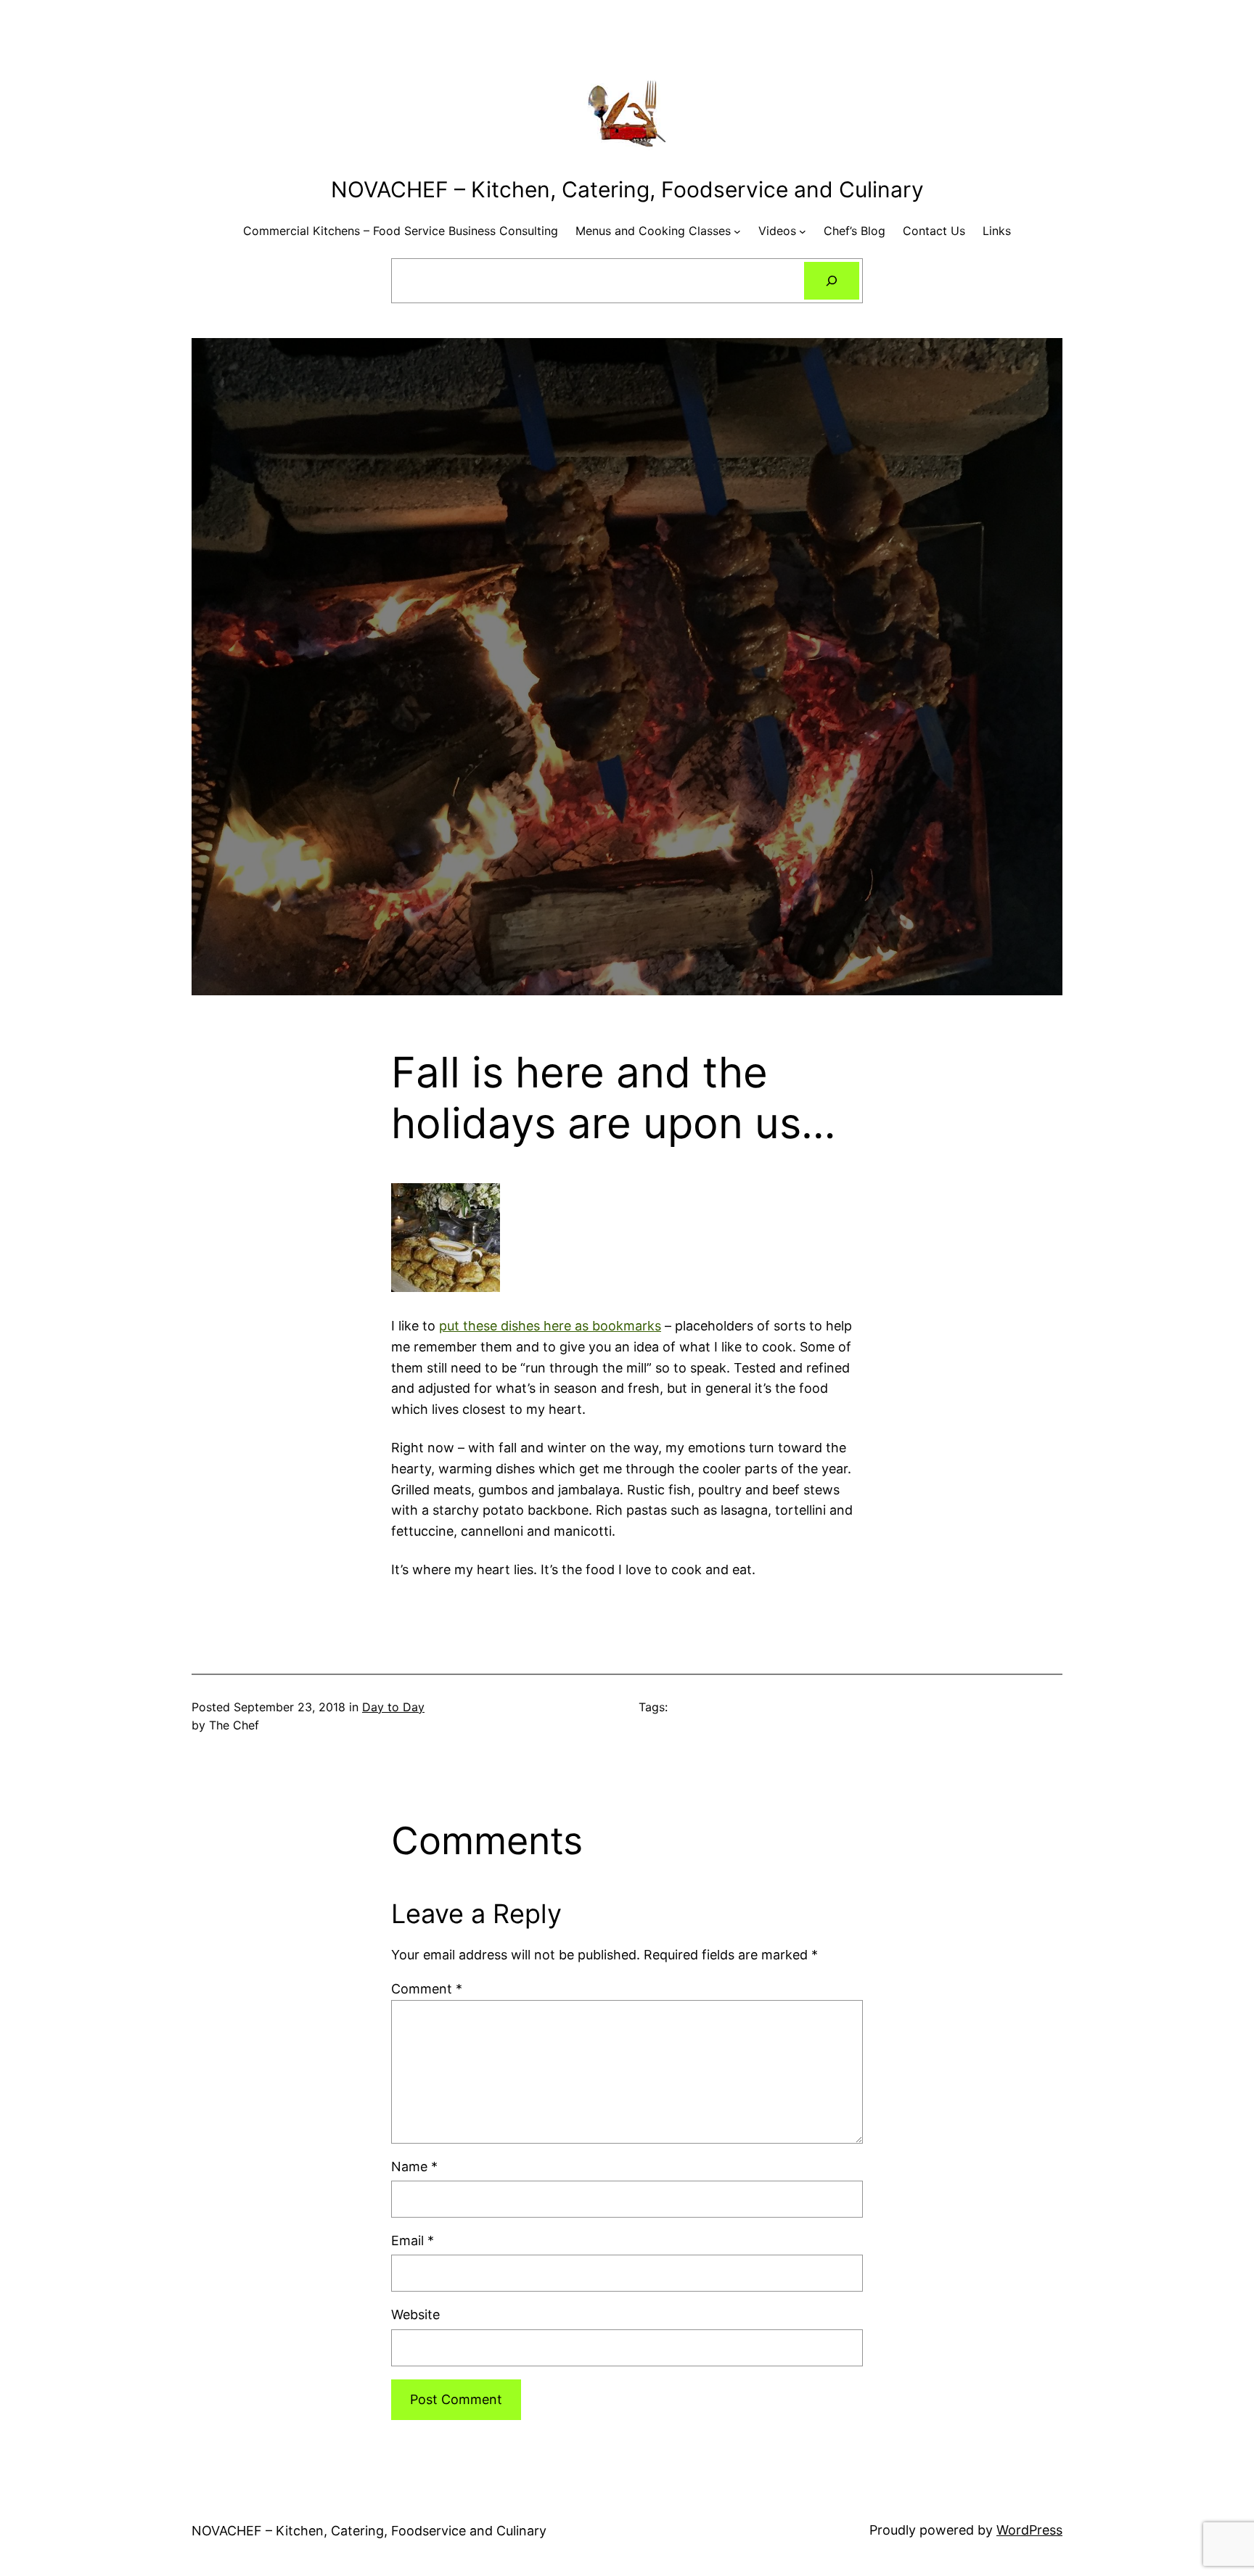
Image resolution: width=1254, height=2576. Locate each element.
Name (414, 2166)
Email (413, 2240)
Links (997, 231)
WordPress (1029, 2530)
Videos (777, 231)
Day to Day (393, 1707)
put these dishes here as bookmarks (550, 1326)
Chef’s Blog (855, 231)
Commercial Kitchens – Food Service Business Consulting (401, 231)
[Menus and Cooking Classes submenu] (737, 231)
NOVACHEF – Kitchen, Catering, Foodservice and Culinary (627, 189)
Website (415, 2314)
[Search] (832, 281)
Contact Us (934, 231)
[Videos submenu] (803, 231)
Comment (427, 1989)
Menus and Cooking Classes (653, 231)
